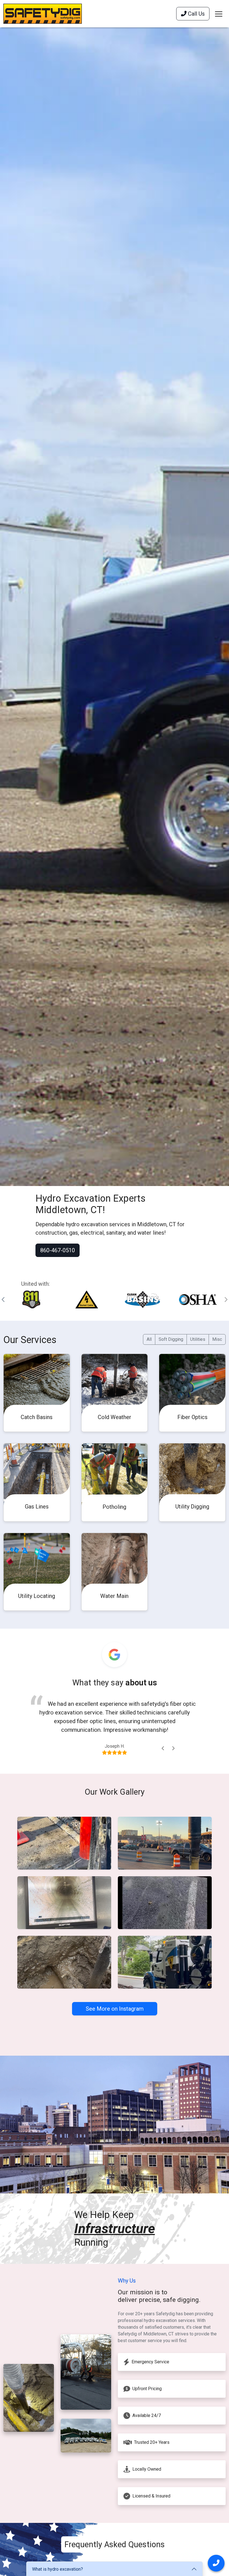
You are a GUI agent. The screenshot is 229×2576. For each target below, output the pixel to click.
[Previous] (163, 1748)
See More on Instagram (115, 2009)
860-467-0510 (58, 1250)
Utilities (198, 1339)
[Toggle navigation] (219, 14)
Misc (217, 1339)
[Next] (173, 1748)
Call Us (196, 14)
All (149, 1339)
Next (226, 1300)
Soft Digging (171, 1339)
